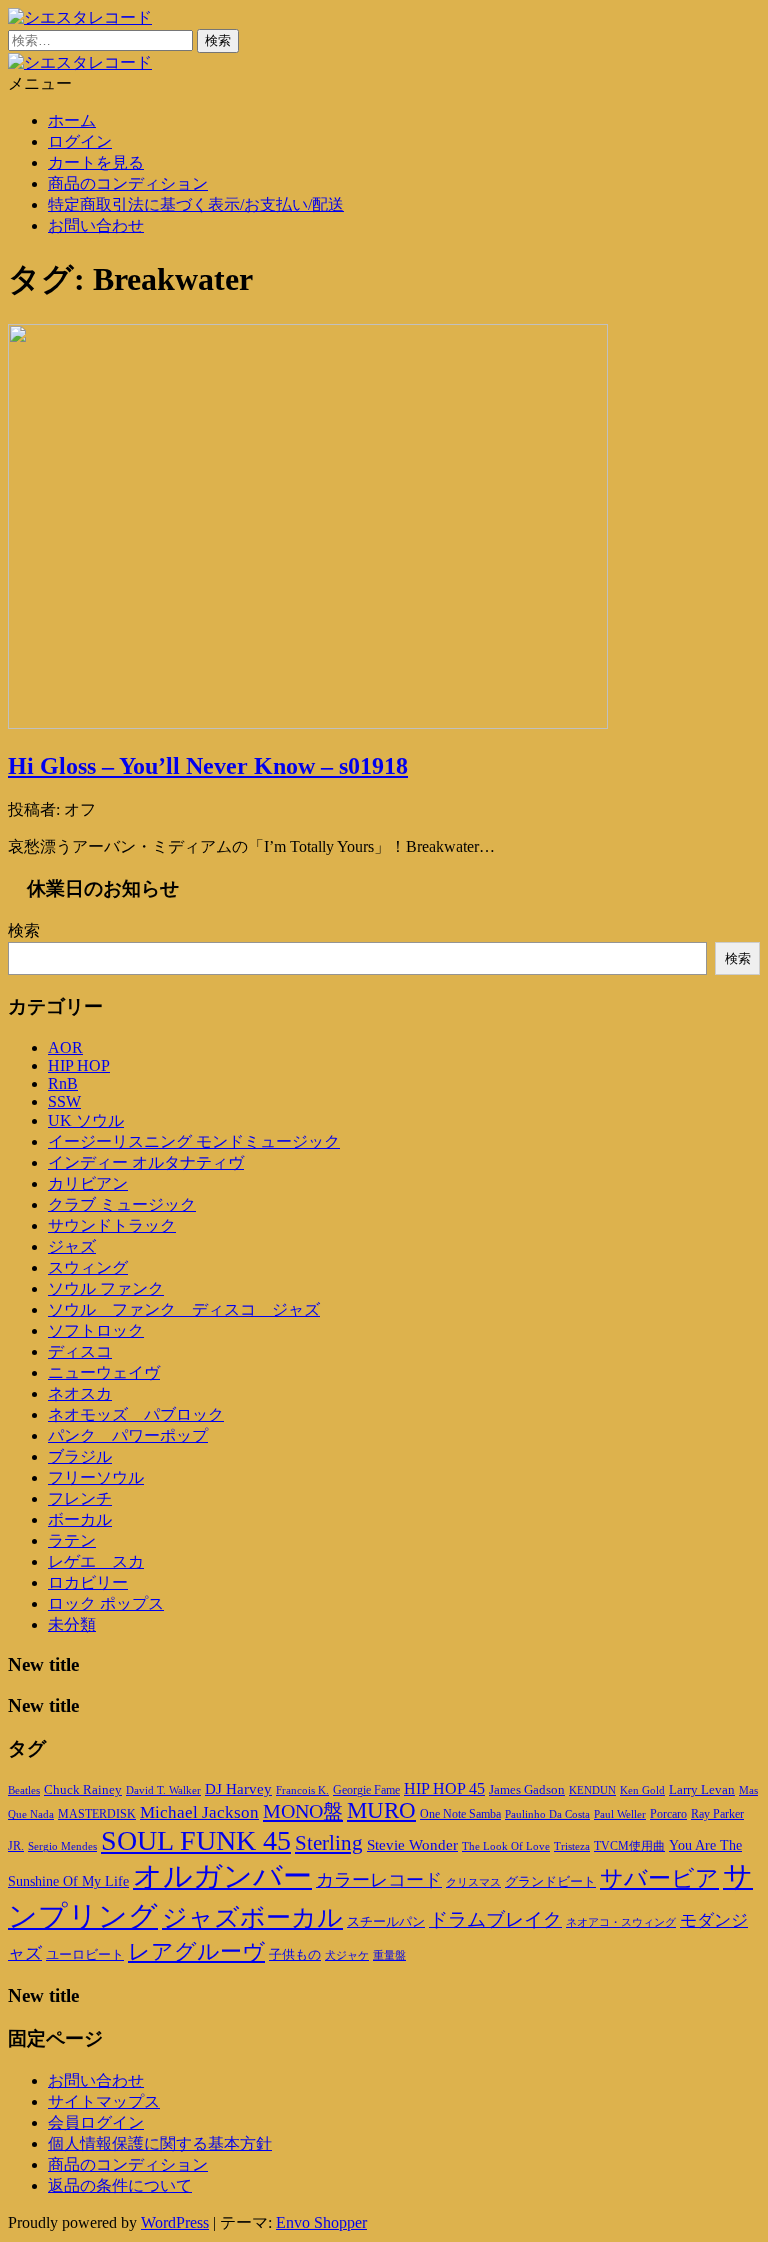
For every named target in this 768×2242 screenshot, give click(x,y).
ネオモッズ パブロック (136, 1414)
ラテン (72, 1540)
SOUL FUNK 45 (196, 1840)
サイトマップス (104, 2101)
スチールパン (386, 1922)
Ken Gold (642, 1790)
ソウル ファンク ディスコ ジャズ (184, 1309)
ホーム (72, 120)
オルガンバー (222, 1876)
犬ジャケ (347, 1955)
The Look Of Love (506, 1846)
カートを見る (96, 162)
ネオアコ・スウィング (621, 1922)
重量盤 (389, 1955)
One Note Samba (460, 1814)
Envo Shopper (321, 2222)
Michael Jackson (199, 1812)
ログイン (80, 141)
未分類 (72, 1624)
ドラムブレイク (495, 1919)
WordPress (175, 2222)
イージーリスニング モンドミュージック (194, 1141)
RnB (63, 1083)
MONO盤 (303, 1811)
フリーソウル (96, 1477)
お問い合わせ (96, 225)
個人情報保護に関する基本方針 (160, 2143)
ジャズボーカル (252, 1917)
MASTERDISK (97, 1814)
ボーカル (80, 1519)
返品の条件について (120, 2185)
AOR (65, 1047)
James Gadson (527, 1789)
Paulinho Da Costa (547, 1814)
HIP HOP (79, 1065)
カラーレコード (379, 1880)
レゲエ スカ (96, 1561)
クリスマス (473, 1882)
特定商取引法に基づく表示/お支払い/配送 (196, 204)
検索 (24, 930)
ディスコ (80, 1351)
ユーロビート (85, 1954)
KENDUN (592, 1790)
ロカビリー (88, 1582)
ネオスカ (80, 1393)
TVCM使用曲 (629, 1846)
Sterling (329, 1843)
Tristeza (572, 1846)
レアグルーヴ (196, 1952)
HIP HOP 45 (444, 1788)
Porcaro (668, 1814)
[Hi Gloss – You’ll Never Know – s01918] (308, 723)
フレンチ (80, 1498)
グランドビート (550, 1882)
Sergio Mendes (62, 1846)
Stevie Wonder (412, 1845)
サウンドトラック (112, 1225)
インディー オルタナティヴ (146, 1162)
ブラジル (80, 1456)
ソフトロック (96, 1330)
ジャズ (72, 1246)
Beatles (24, 1790)
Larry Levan (702, 1789)
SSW (64, 1101)
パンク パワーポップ (128, 1435)
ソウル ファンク (106, 1288)
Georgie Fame (366, 1790)
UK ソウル (86, 1120)
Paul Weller (620, 1814)
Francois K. (302, 1790)
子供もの (295, 1955)
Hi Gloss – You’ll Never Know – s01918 (208, 766)
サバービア (659, 1878)
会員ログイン (96, 2122)
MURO (381, 1810)
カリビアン (88, 1183)
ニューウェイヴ (104, 1372)
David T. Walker (163, 1790)
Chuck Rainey (83, 1789)
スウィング (88, 1267)
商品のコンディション (128, 183)
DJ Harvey (238, 1789)
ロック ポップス (106, 1603)
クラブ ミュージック (122, 1204)
